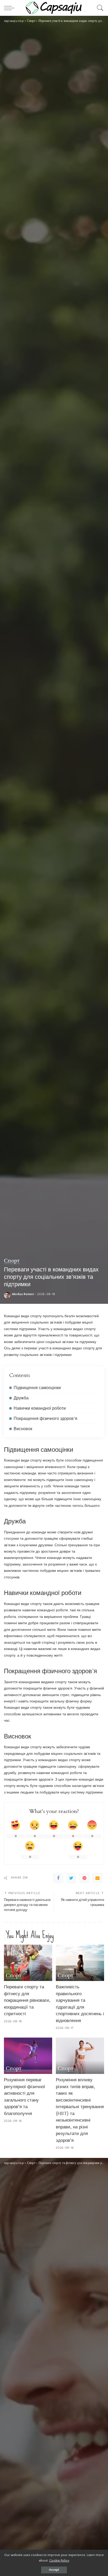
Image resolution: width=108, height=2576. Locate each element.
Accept (54, 2570)
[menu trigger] (10, 8)
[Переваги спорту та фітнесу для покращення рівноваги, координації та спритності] (28, 1963)
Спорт (12, 1261)
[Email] (98, 1878)
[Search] (99, 8)
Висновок (23, 1429)
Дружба (21, 1398)
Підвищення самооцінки (37, 1388)
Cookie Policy (59, 2560)
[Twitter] (71, 1878)
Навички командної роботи (40, 1408)
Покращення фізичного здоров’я (45, 1419)
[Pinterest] (84, 1878)
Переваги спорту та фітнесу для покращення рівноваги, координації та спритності (27, 2000)
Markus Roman (23, 1294)
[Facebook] (58, 1878)
